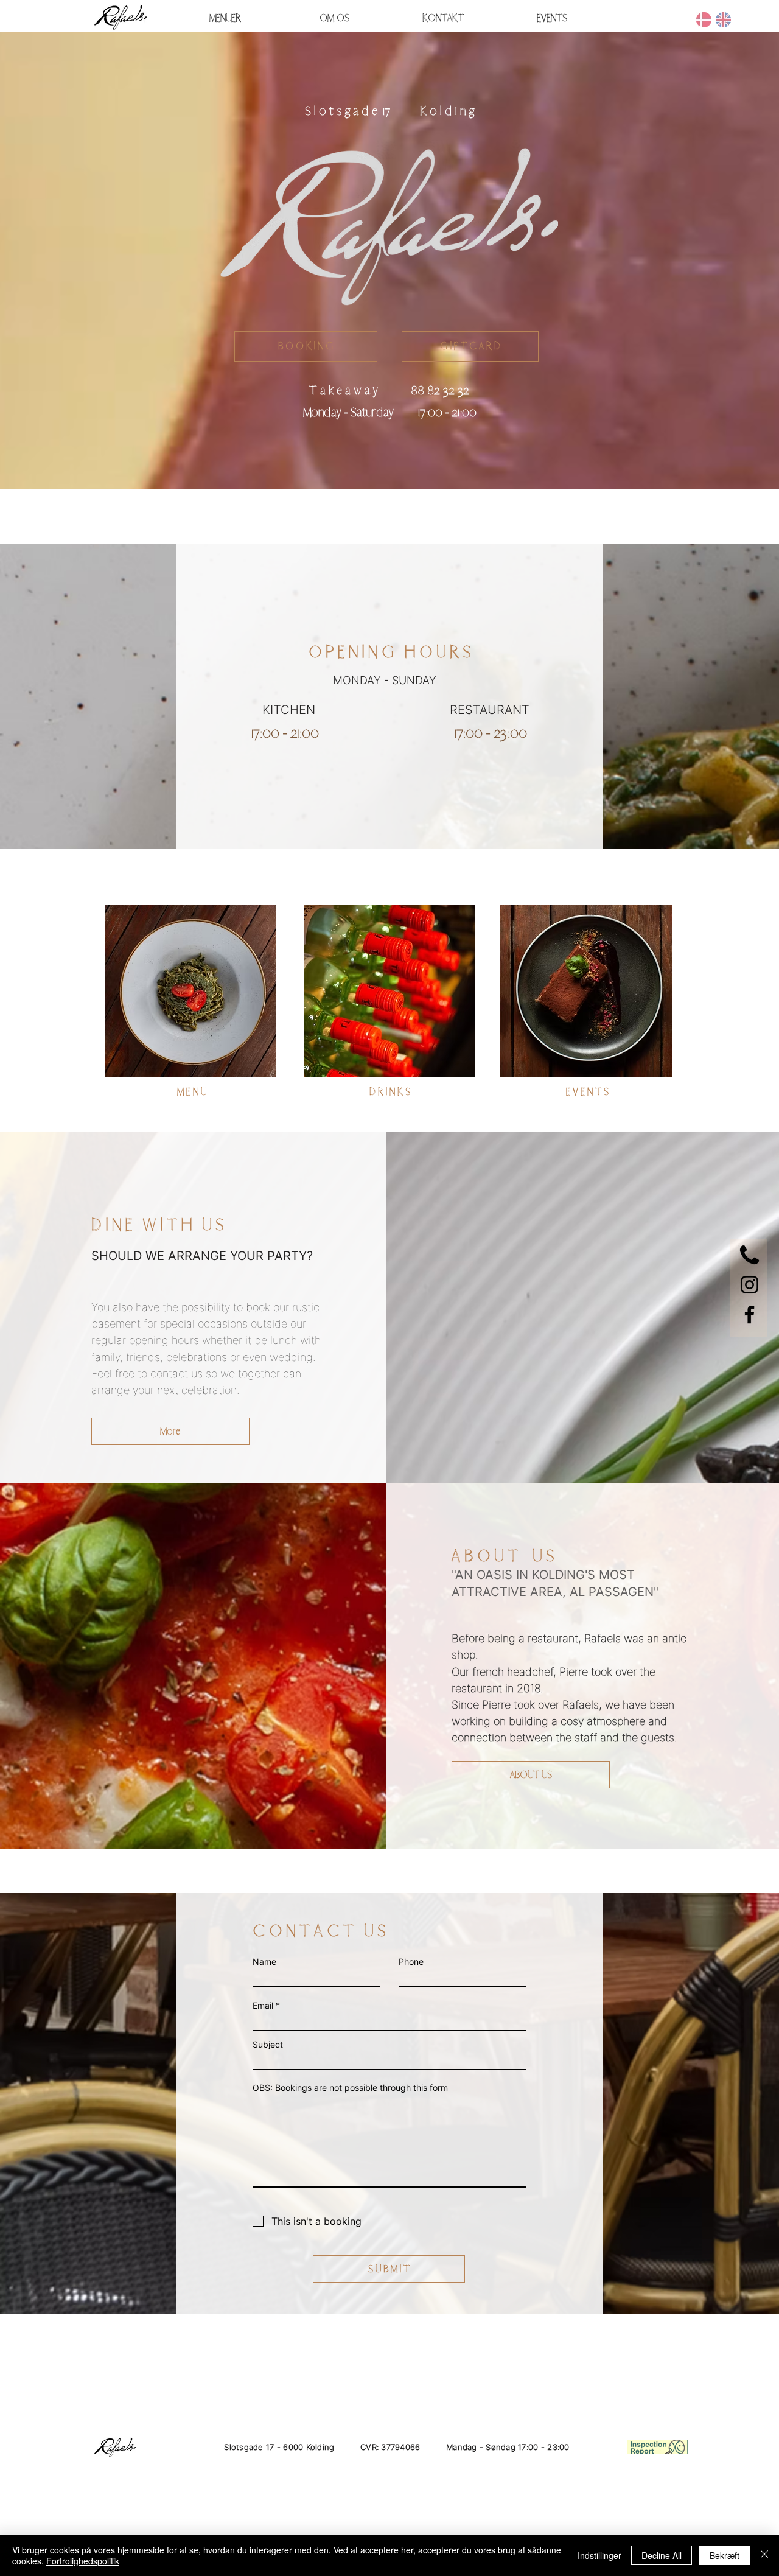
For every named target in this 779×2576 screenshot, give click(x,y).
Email (263, 2006)
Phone (411, 1962)
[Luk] (764, 2555)
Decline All (662, 2555)
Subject (268, 2045)
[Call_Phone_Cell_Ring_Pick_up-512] (749, 1255)
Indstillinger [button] (599, 2555)
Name (264, 1962)
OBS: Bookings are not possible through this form (350, 2088)
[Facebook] (749, 1314)
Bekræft (725, 2555)
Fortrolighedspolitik (83, 2561)
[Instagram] (749, 1285)
